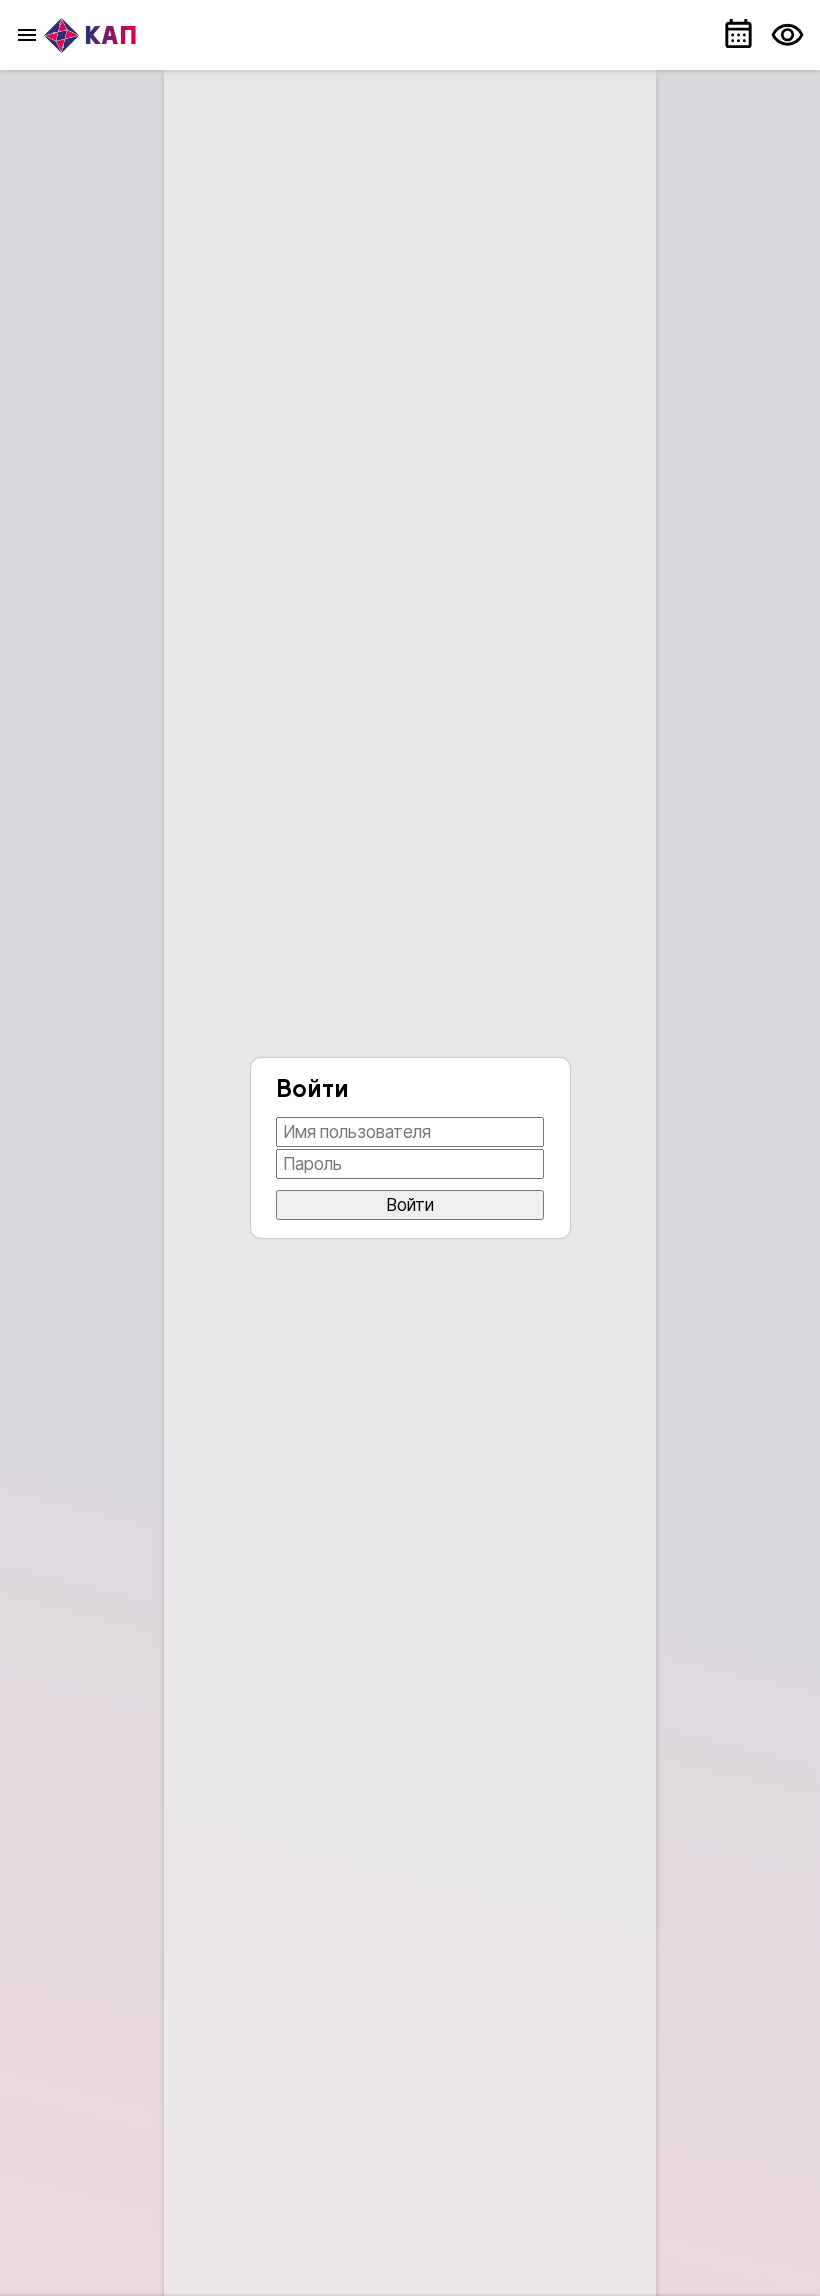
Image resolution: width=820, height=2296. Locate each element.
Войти (410, 1205)
